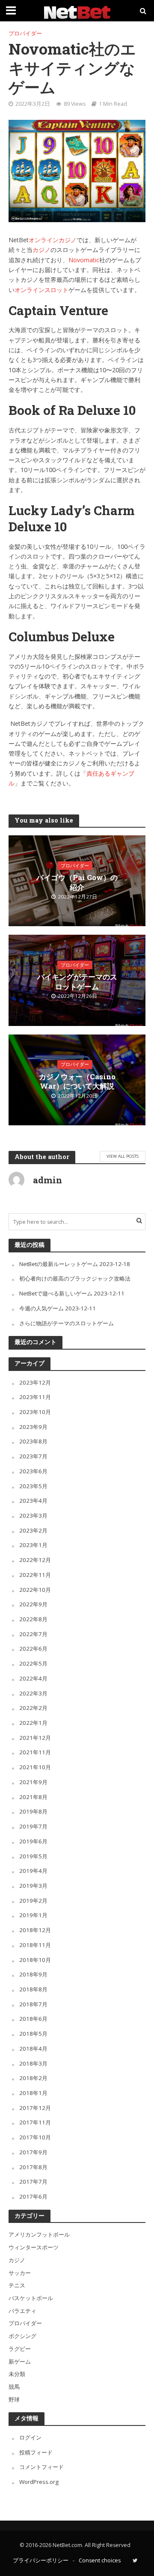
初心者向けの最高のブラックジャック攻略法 (75, 1278)
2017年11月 (35, 2122)
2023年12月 (35, 1382)
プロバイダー (25, 33)
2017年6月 (33, 2196)
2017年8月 (33, 2167)
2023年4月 (33, 1501)
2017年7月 (33, 2182)
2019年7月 (33, 1826)
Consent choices (100, 2560)
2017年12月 (35, 2108)
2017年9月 (33, 2152)
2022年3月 (33, 1693)
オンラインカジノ (53, 240)
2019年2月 (33, 1901)
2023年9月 (33, 1427)
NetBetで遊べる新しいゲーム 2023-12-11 (72, 1293)
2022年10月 (35, 1590)
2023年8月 (33, 1441)
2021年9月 (33, 1782)
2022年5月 (33, 1663)
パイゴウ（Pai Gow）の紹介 (77, 882)
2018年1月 (33, 2093)
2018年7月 (33, 2004)
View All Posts (123, 1156)
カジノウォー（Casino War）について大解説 (77, 1081)
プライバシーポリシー (41, 2560)
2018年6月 (33, 2019)
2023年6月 (33, 1471)
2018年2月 (33, 2078)
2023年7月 (33, 1456)
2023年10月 (35, 1412)
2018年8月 (33, 1989)
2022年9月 (33, 1604)
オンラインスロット (41, 290)
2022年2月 (33, 1708)
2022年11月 (35, 1575)
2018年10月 (35, 1960)
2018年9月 (33, 1974)
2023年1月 (33, 1545)
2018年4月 (33, 2049)
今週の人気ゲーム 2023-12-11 (58, 1308)
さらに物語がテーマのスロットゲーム (67, 1323)
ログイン (30, 2437)
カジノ (41, 250)
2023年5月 (33, 1486)
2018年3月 (33, 2063)
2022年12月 (35, 1560)
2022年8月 (33, 1619)
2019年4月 (33, 1871)
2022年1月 (33, 1723)
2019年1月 (33, 1915)
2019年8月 (33, 1811)
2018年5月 (33, 2034)
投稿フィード (36, 2452)
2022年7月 (33, 1634)
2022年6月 (33, 1649)
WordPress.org (39, 2482)
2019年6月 (33, 1841)
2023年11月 (35, 1397)
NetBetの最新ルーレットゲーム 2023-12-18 (75, 1264)
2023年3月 (33, 1515)
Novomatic (84, 260)
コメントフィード (41, 2467)
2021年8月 (33, 1797)
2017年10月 (35, 2137)
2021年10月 (35, 1767)
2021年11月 (35, 1752)
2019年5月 (33, 1856)
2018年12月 (35, 1930)
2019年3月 (33, 1886)
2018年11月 (35, 1945)
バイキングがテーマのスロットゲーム (77, 982)
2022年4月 (33, 1678)
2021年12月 (35, 1738)
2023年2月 (33, 1530)
